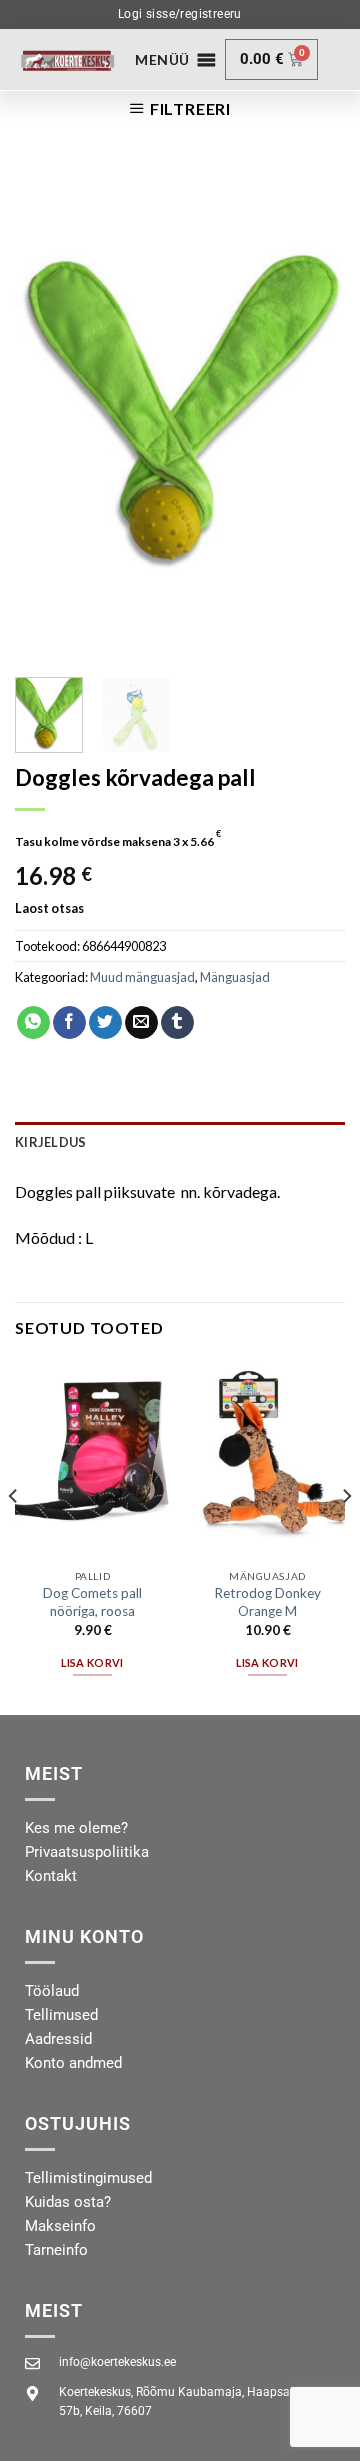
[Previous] (47, 412)
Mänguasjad (235, 977)
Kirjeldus (50, 1142)
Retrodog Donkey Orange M (267, 1602)
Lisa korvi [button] (92, 1662)
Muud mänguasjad (142, 977)
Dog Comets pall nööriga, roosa (92, 1602)
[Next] (313, 412)
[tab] (180, 1142)
